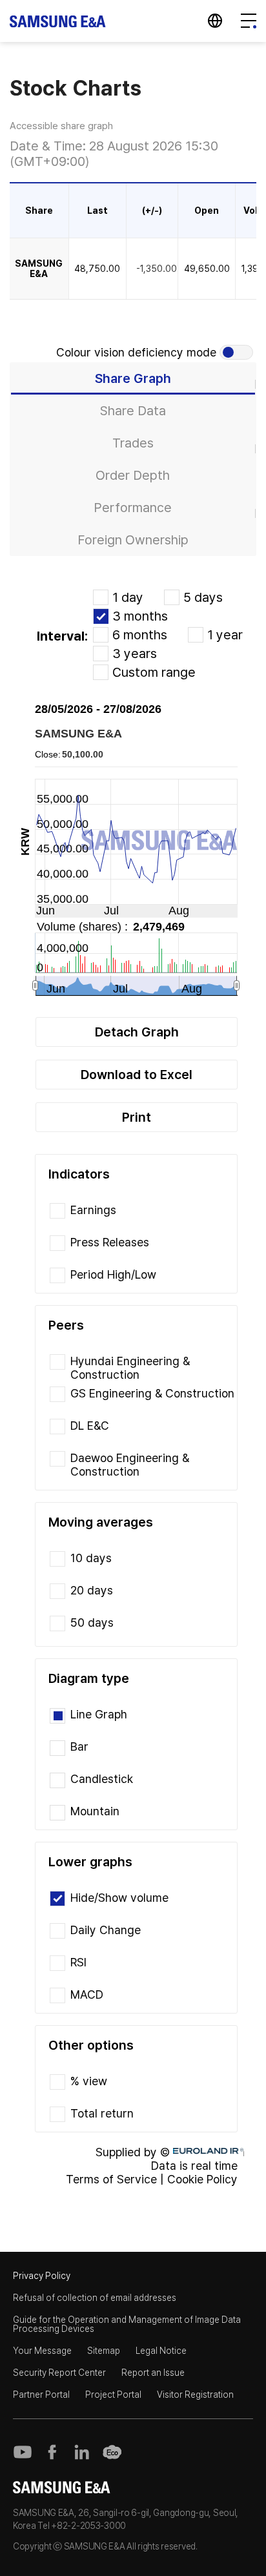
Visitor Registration (195, 2395)
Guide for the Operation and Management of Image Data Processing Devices (127, 2324)
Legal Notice (161, 2351)
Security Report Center (59, 2373)
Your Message (42, 2351)
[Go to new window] (23, 2452)
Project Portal (113, 2395)
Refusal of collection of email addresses (95, 2298)
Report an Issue (153, 2373)
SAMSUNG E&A (58, 21)
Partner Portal (41, 2395)
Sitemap (104, 2351)
